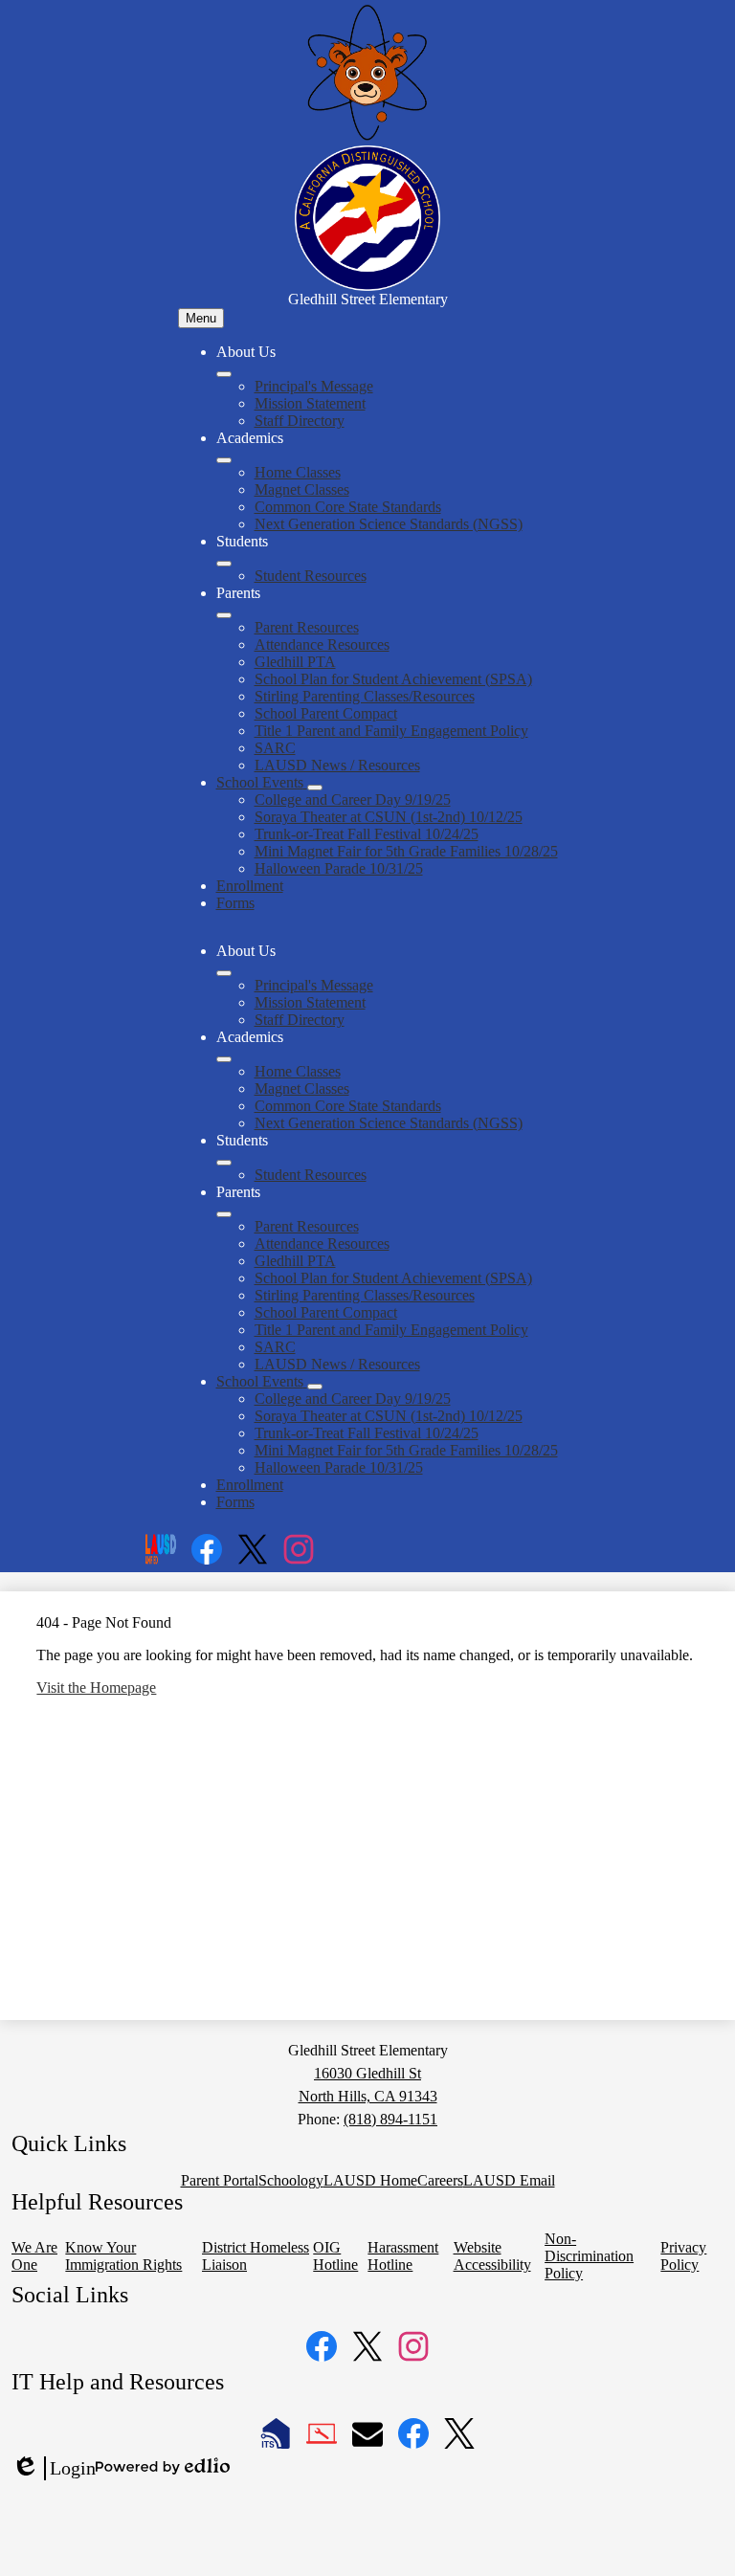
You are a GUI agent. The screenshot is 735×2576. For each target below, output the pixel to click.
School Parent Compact (326, 713)
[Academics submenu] (224, 460)
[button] (224, 973)
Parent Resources (307, 627)
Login (54, 2469)
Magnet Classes (302, 489)
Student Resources (311, 576)
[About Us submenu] (224, 374)
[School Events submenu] (315, 788)
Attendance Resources (322, 644)
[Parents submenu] (224, 615)
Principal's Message (314, 386)
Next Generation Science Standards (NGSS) (389, 524)
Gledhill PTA (295, 662)
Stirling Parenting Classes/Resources (365, 696)
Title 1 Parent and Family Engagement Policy (391, 731)
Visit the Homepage (96, 1688)
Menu (201, 318)
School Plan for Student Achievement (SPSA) (393, 679)
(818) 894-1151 (390, 2119)
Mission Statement (310, 403)
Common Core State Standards (348, 507)
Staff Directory (300, 421)
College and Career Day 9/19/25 (353, 799)
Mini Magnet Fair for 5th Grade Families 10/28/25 (406, 851)
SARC (275, 748)
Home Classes (298, 472)
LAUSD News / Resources (337, 765)
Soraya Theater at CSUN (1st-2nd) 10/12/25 (389, 817)
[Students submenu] (224, 564)
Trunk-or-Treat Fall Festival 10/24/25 (367, 834)
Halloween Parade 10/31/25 (339, 868)
